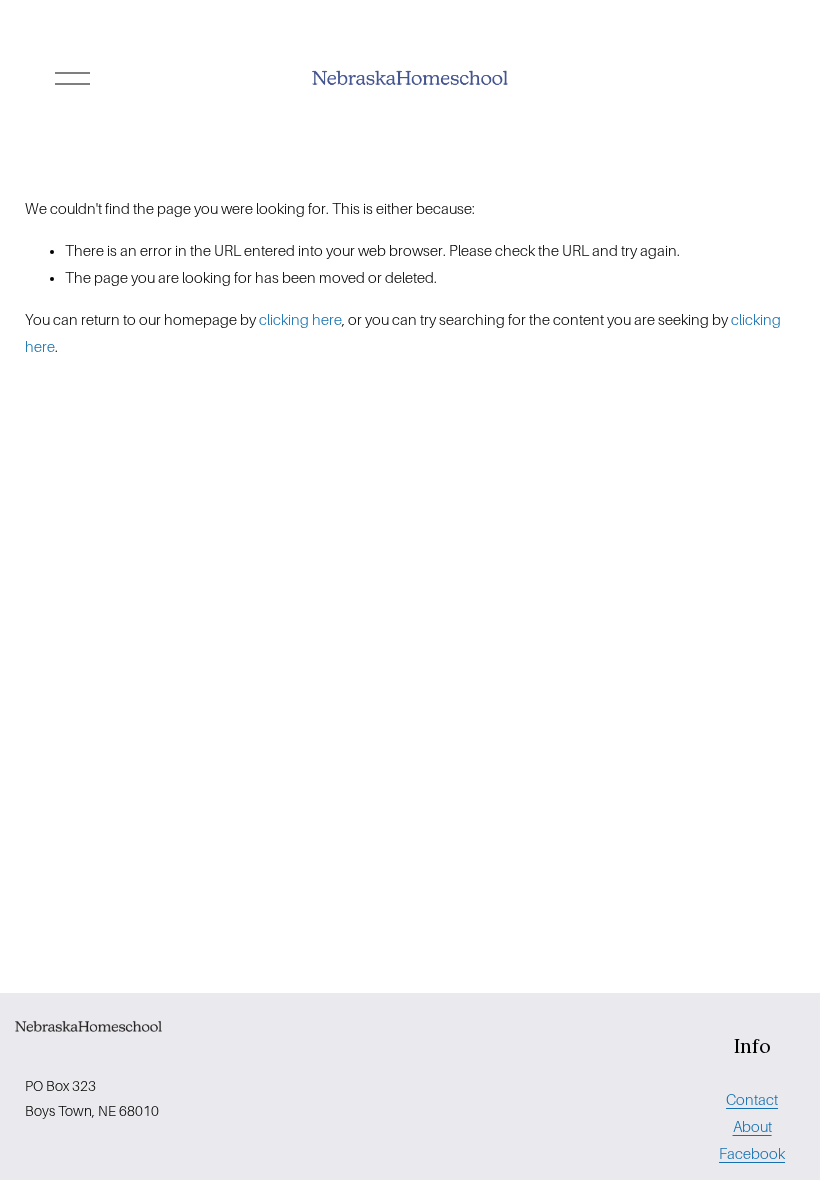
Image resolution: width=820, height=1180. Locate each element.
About (752, 1127)
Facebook (752, 1154)
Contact (752, 1100)
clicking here (300, 320)
